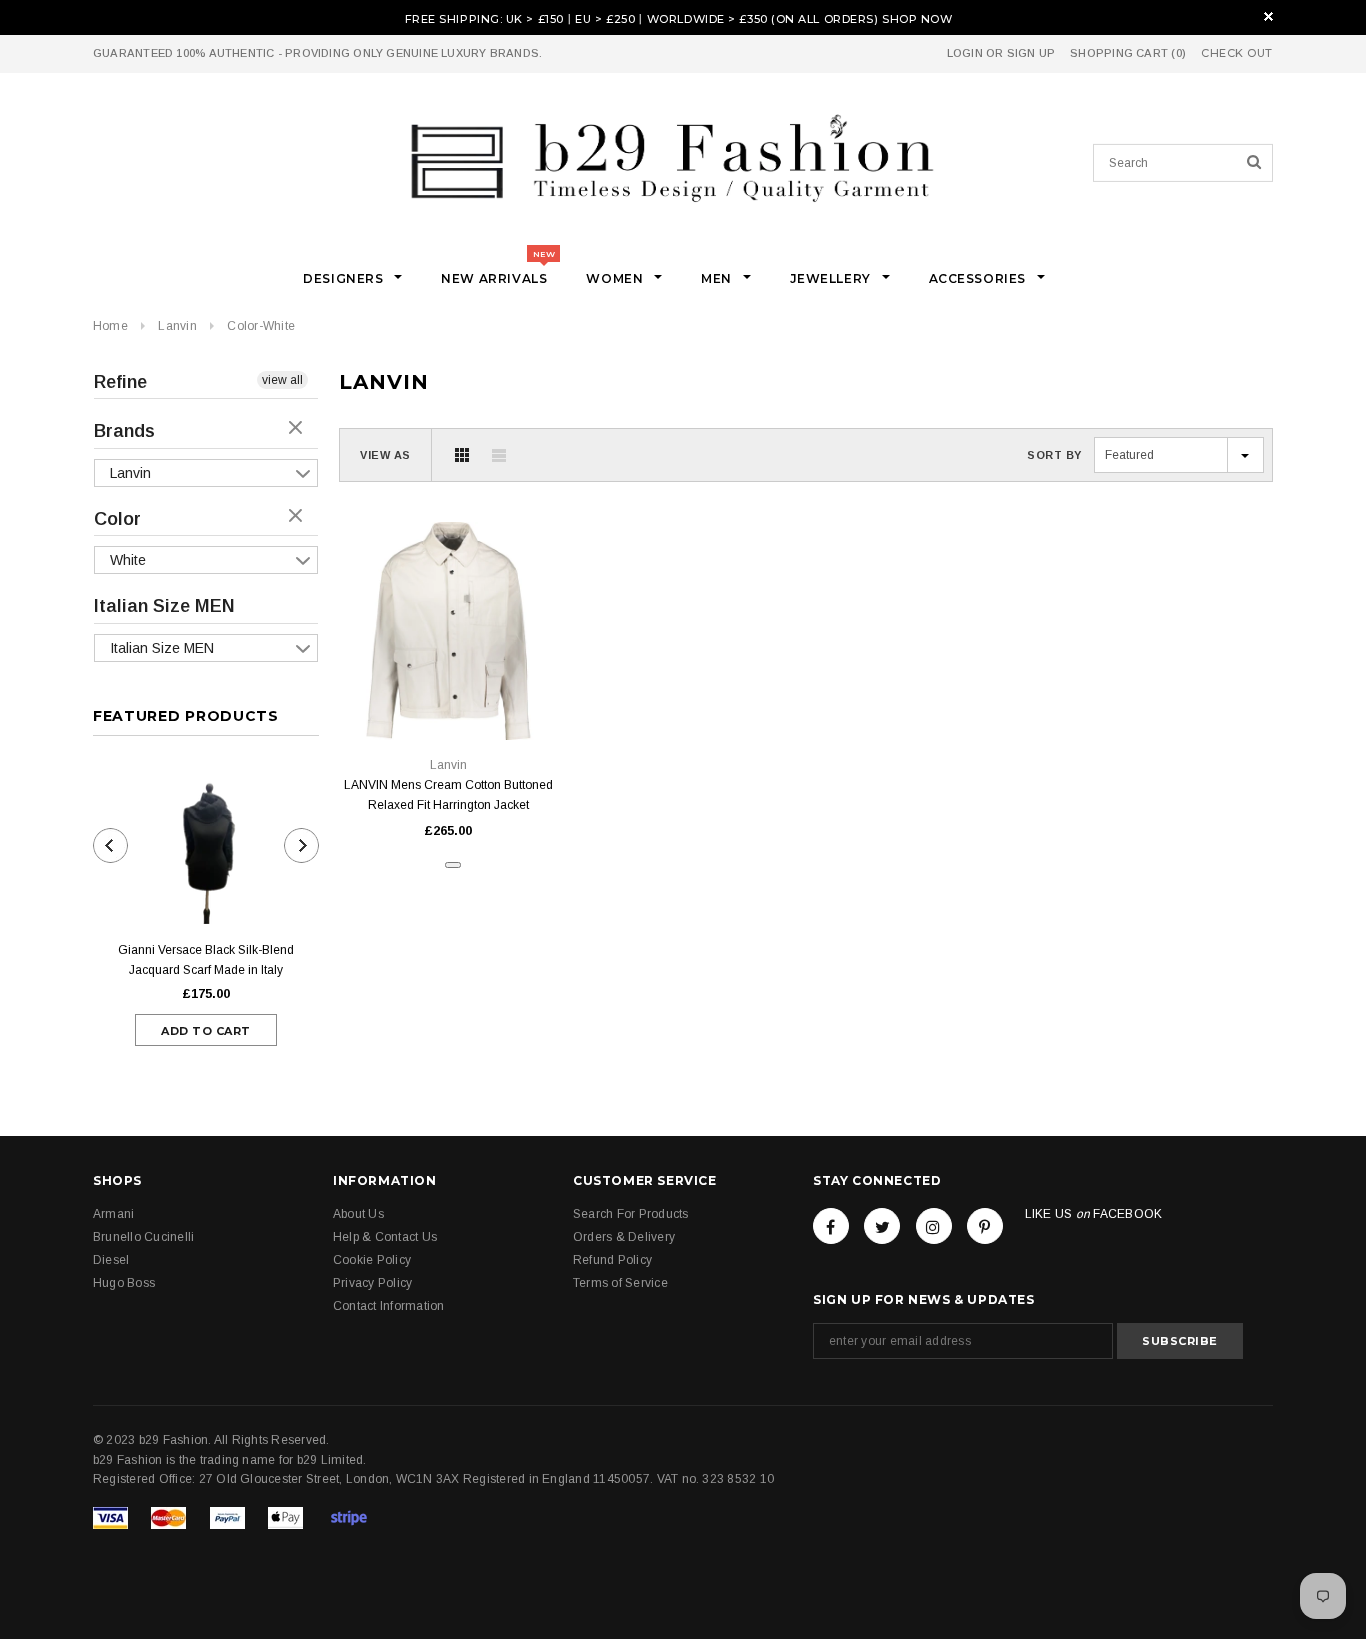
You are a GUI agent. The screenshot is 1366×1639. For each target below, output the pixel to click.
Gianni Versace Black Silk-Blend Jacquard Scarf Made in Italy (206, 960)
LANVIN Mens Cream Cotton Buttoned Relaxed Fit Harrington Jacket (448, 795)
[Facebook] (831, 1226)
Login (965, 53)
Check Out (1237, 53)
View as (385, 455)
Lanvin (177, 326)
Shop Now (917, 19)
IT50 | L (472, 694)
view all (282, 380)
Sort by (1054, 455)
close (1268, 16)
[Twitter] (882, 1226)
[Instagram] (934, 1226)
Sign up (1031, 53)
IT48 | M (425, 694)
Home (110, 326)
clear (298, 429)
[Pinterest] (985, 1226)
